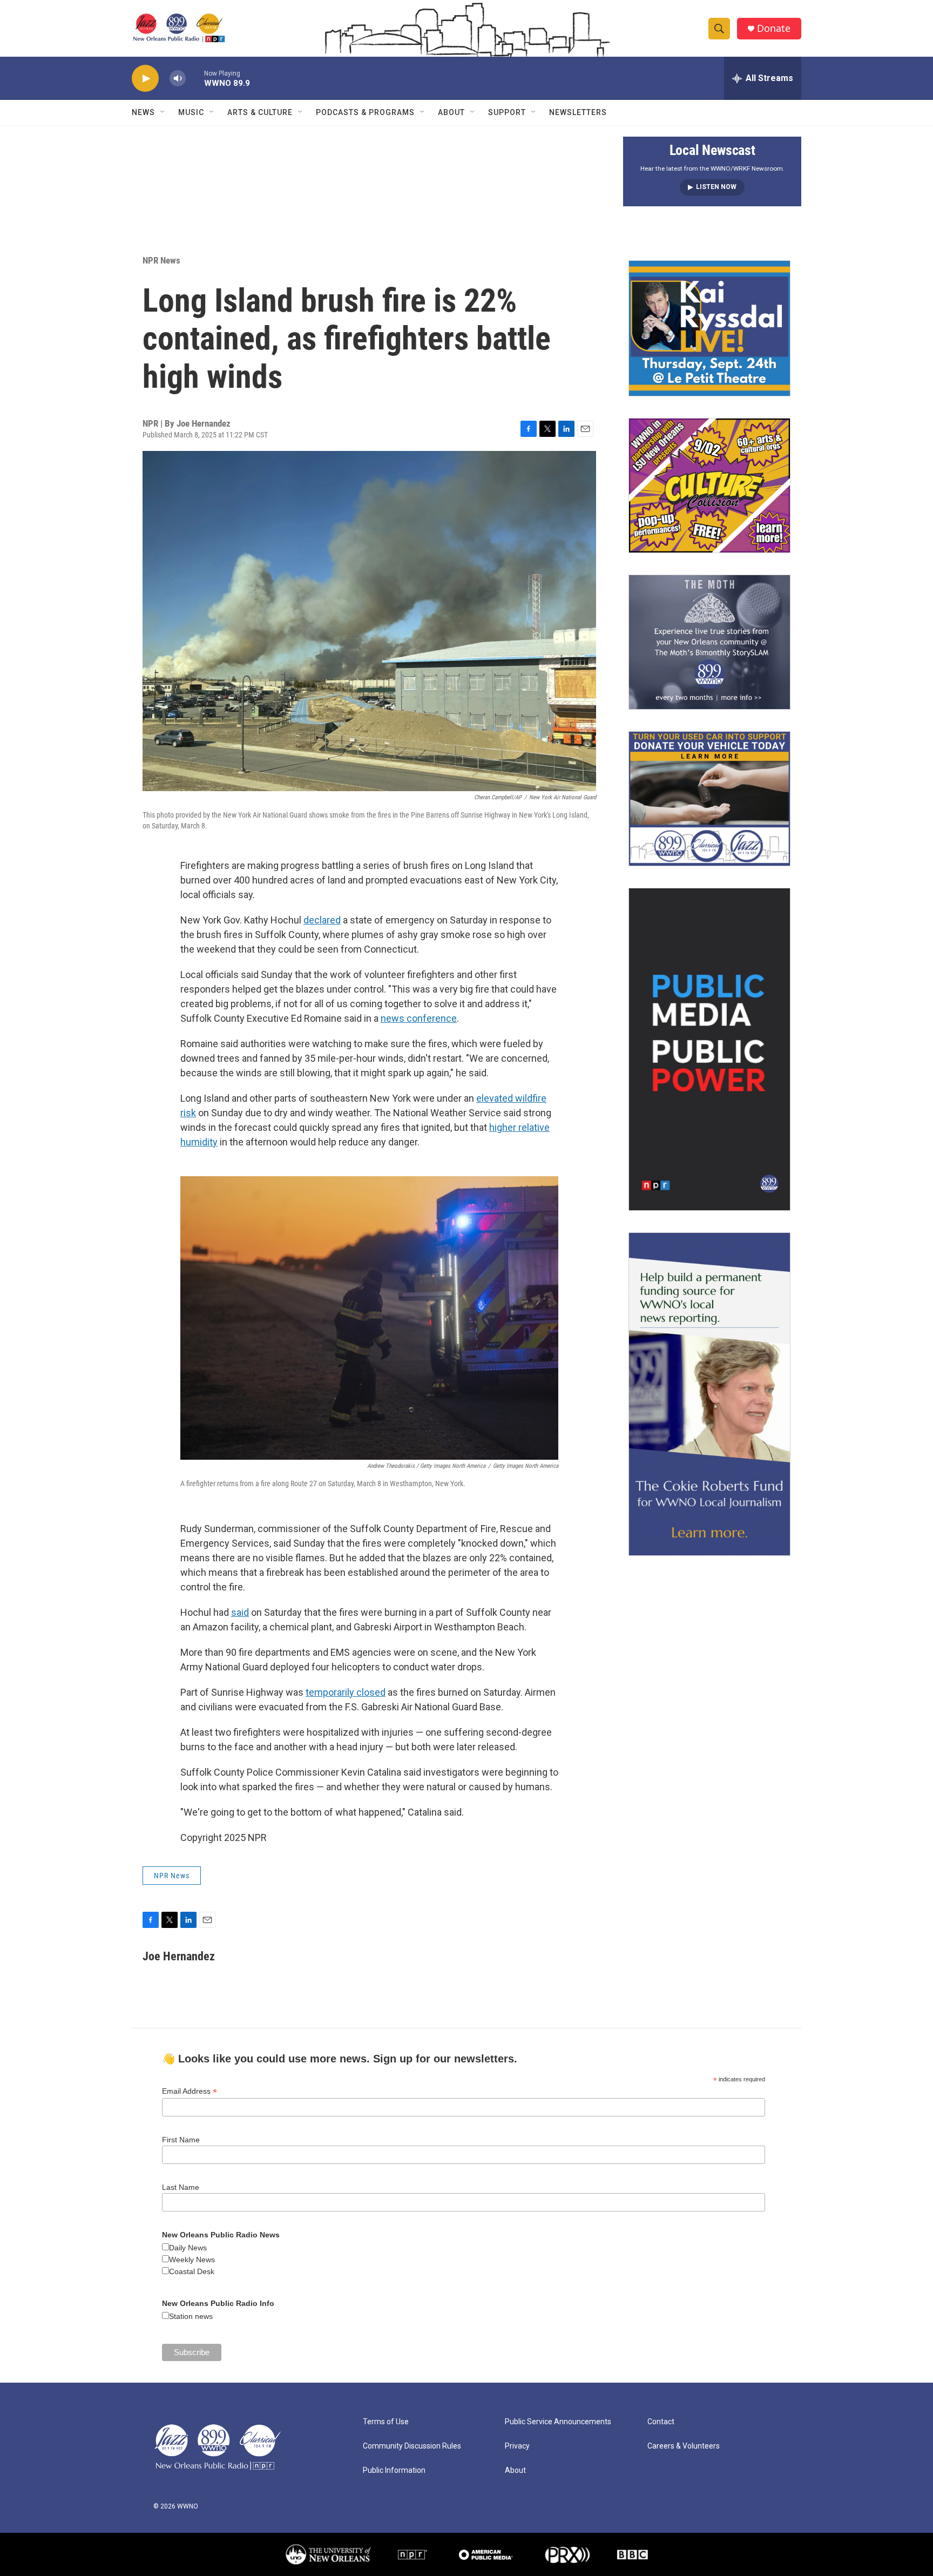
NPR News (161, 260)
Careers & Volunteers (684, 2446)
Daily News (188, 2248)
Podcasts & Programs (365, 112)
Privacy (517, 2446)
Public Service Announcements (558, 2422)
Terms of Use (386, 2422)
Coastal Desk (192, 2271)
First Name (181, 2140)
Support (507, 112)
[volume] (178, 79)
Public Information (394, 2470)
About (451, 112)
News (143, 112)
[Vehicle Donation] (709, 799)
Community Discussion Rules (412, 2446)
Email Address (190, 2091)
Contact (661, 2422)
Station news (191, 2316)
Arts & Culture (260, 112)
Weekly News (192, 2260)
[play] (145, 79)
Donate (774, 28)
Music (191, 112)
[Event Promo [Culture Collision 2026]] (709, 485)
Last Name (181, 2187)
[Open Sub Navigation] (163, 112)
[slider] (195, 78)
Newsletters (578, 112)
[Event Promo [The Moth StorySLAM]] (709, 642)
